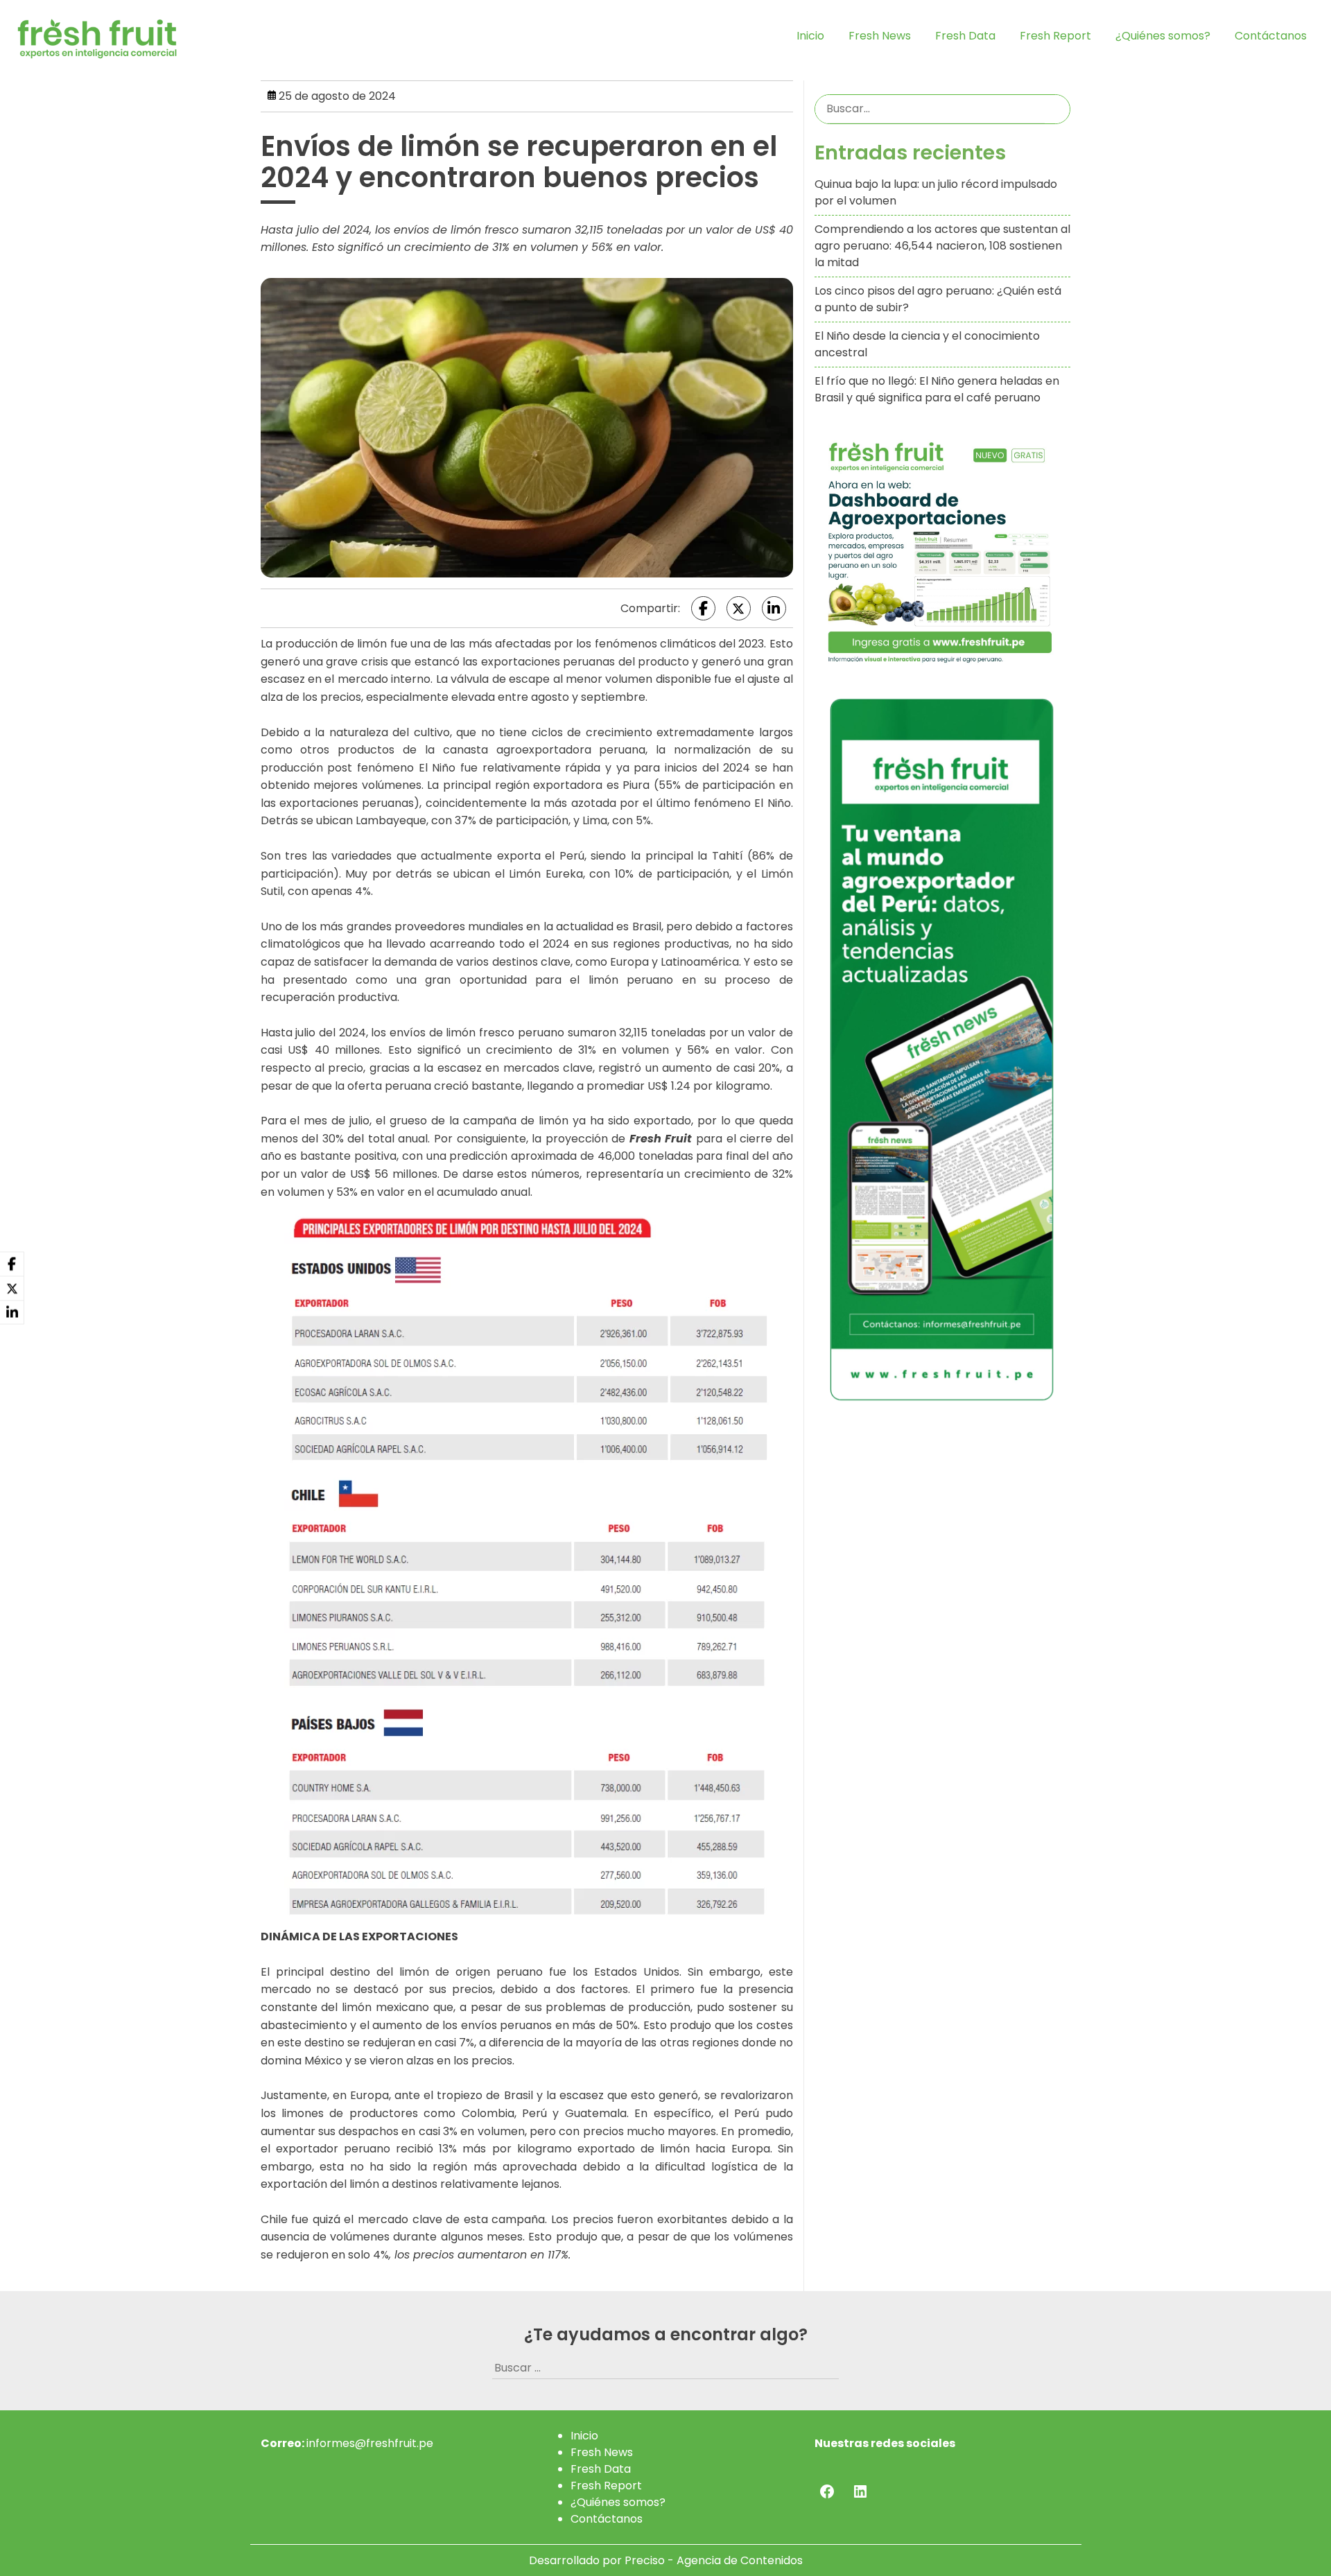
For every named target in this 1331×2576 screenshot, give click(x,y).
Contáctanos (1271, 36)
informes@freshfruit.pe (370, 2443)
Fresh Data (965, 36)
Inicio (810, 36)
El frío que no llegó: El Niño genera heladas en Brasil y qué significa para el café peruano (937, 389)
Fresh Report (1055, 36)
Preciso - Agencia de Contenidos (714, 2560)
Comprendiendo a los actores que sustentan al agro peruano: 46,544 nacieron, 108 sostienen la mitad (942, 246)
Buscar (1057, 109)
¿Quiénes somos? (1163, 36)
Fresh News (880, 36)
